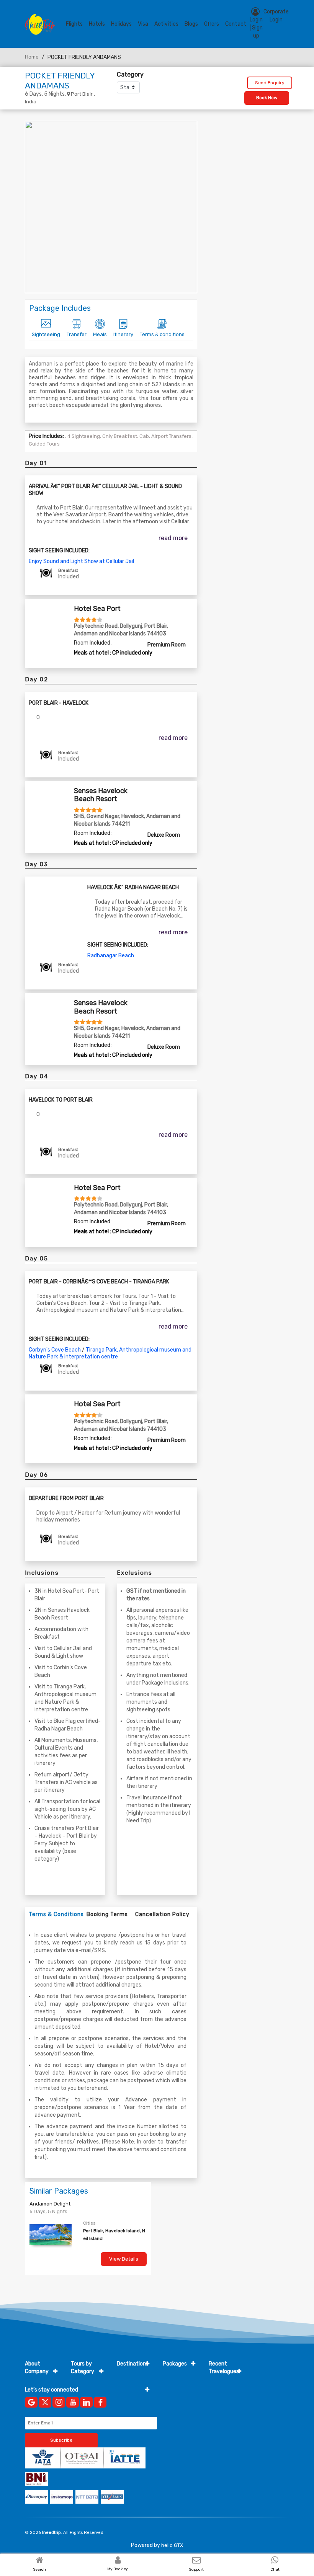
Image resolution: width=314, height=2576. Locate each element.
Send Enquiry (270, 83)
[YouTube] (73, 2402)
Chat (275, 2569)
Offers (212, 24)
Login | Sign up (256, 28)
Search (39, 2569)
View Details (124, 2259)
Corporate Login (276, 16)
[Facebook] (100, 2402)
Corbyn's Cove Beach (55, 1350)
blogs (191, 24)
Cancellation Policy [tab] (162, 1914)
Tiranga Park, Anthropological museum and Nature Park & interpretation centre (110, 1353)
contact (236, 24)
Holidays (121, 24)
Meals (100, 334)
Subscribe (61, 2440)
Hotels (97, 24)
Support (196, 2569)
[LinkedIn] (86, 2402)
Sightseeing (46, 334)
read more (173, 538)
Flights (74, 24)
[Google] (31, 2402)
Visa (143, 24)
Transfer (77, 334)
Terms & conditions (162, 334)
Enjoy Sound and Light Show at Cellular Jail (81, 561)
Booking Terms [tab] (107, 1914)
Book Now (267, 98)
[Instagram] (59, 2402)
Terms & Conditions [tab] (56, 1914)
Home (32, 57)
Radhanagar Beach (111, 956)
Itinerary (123, 334)
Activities (166, 24)
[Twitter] (45, 2402)
